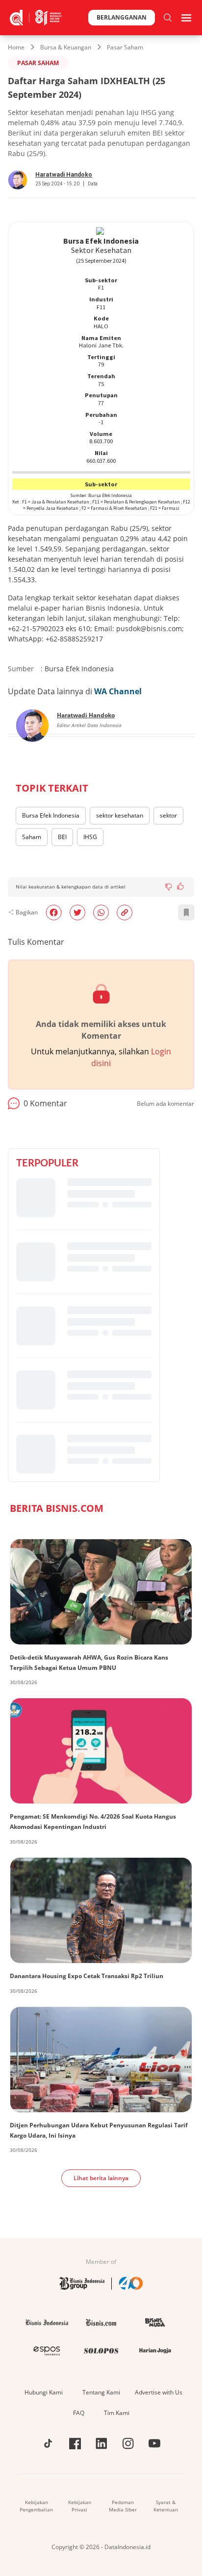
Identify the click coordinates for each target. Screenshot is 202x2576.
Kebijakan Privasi (80, 2506)
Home (16, 47)
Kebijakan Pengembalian (36, 2506)
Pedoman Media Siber (123, 2506)
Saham (32, 837)
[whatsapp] (101, 912)
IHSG (90, 837)
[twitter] (77, 912)
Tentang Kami (101, 2392)
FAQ (79, 2413)
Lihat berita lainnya (101, 2178)
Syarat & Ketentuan (166, 2506)
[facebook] (54, 912)
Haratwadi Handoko (64, 175)
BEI (62, 837)
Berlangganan (122, 17)
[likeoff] (180, 886)
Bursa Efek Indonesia (51, 815)
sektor (168, 815)
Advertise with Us (159, 2392)
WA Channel (118, 691)
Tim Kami (117, 2413)
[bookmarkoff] (186, 912)
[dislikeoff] (169, 887)
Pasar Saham (125, 47)
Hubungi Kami (44, 2392)
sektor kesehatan (120, 815)
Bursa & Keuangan (66, 47)
